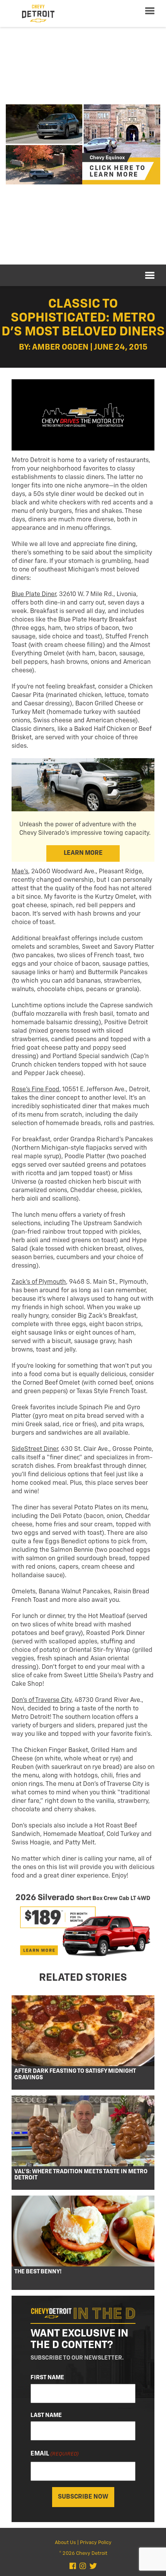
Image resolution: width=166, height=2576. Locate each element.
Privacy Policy (96, 2543)
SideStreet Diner (35, 1449)
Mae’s (20, 872)
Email (55, 2454)
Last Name (46, 2415)
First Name (47, 2378)
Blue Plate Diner (34, 595)
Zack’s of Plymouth (39, 1282)
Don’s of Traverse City (41, 1700)
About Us (65, 2543)
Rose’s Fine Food (36, 1090)
